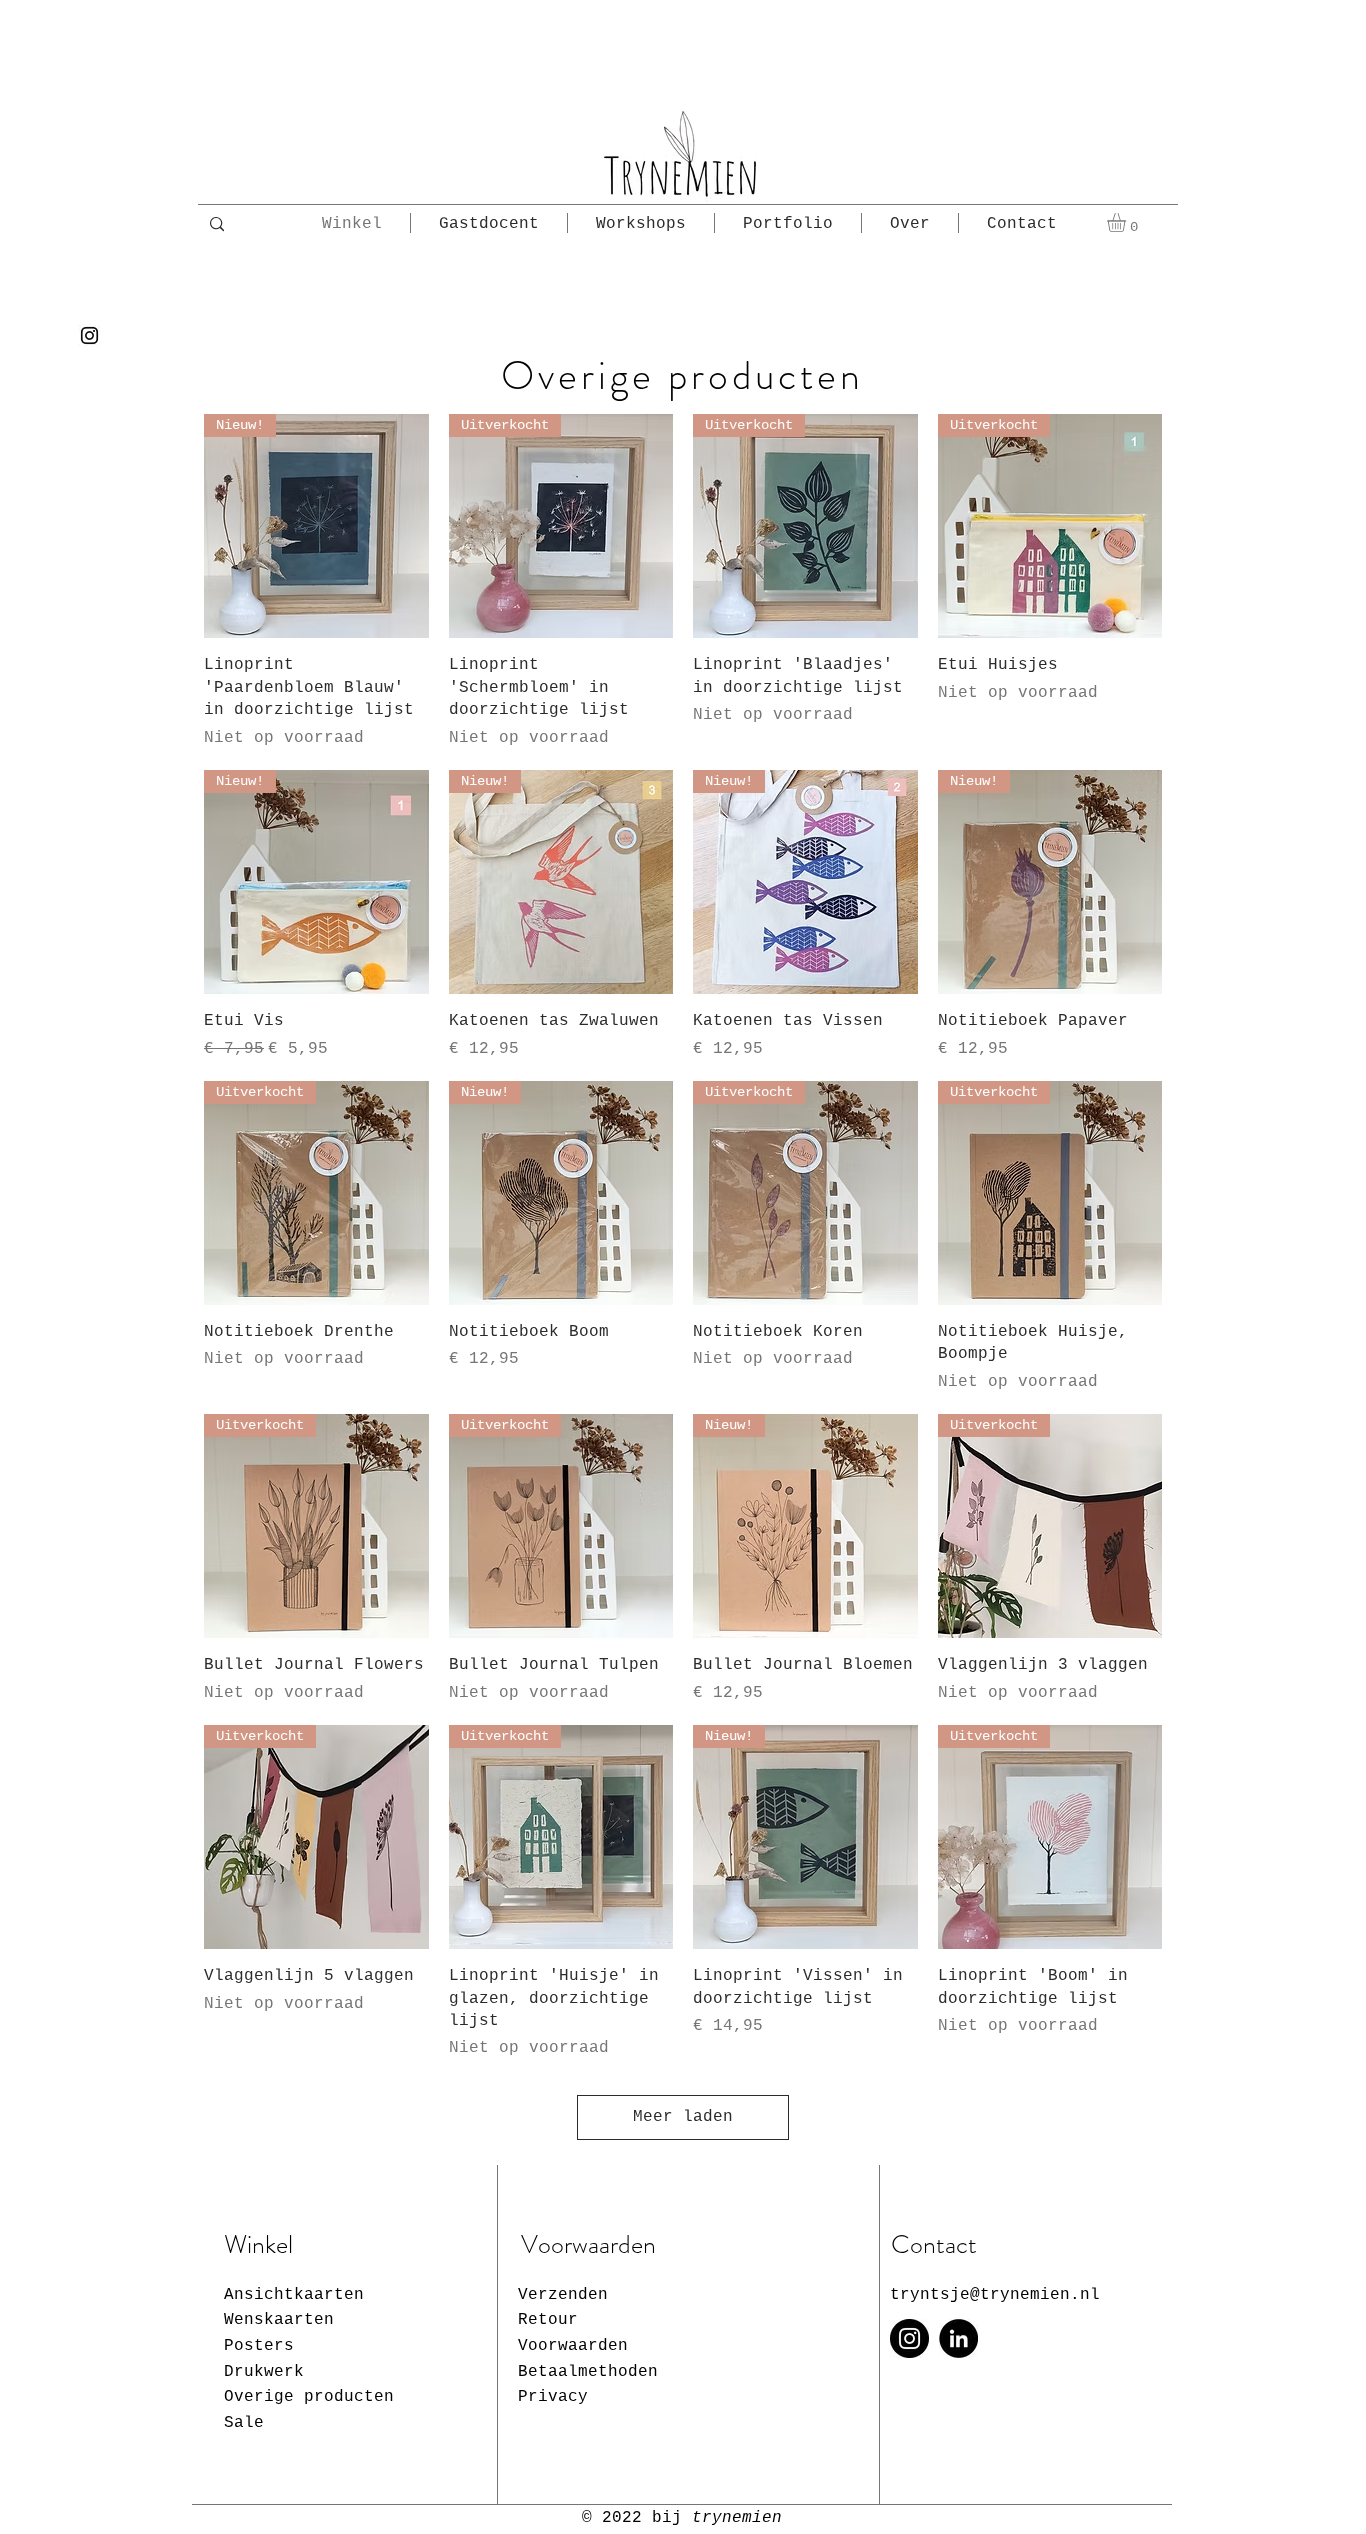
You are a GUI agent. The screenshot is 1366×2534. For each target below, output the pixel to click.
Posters (259, 2346)
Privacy (553, 2397)
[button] (1127, 222)
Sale (244, 2423)
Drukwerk (264, 2372)
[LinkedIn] (958, 2338)
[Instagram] (89, 335)
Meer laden (683, 2117)
